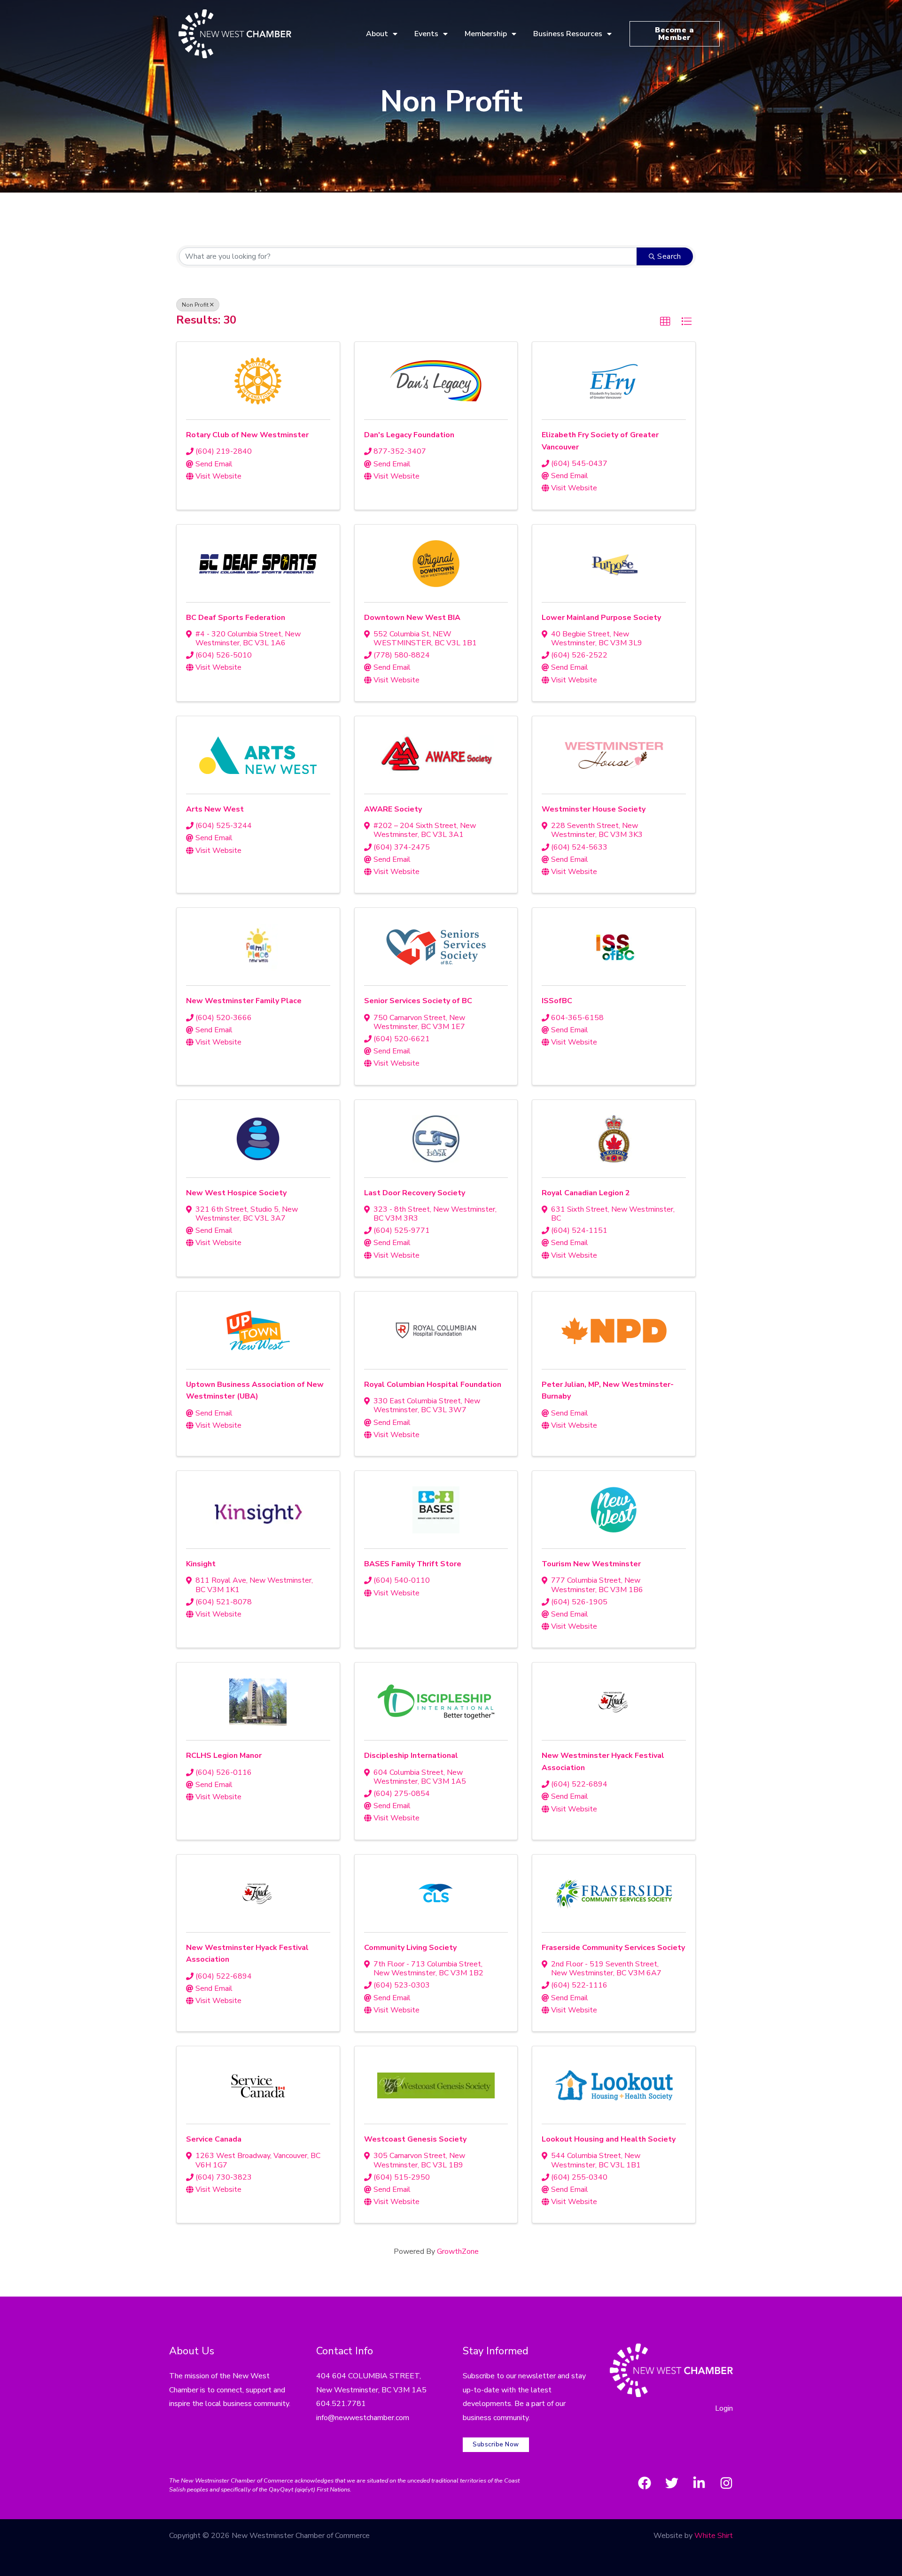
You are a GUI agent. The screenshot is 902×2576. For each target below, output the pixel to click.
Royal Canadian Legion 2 (586, 1193)
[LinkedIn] (699, 2483)
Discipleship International (411, 1756)
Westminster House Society (594, 809)
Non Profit (195, 305)
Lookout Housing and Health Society (609, 2139)
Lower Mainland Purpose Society (601, 618)
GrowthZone (458, 2251)
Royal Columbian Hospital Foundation (433, 1385)
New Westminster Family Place (244, 1001)
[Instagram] (726, 2483)
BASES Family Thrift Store (413, 1564)
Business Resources (568, 34)
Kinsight (201, 1564)
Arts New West (215, 809)
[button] (665, 322)
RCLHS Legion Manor (224, 1756)
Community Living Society (410, 1948)
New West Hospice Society (236, 1193)
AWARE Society (393, 809)
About (377, 34)
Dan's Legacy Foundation (409, 435)
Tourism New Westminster (591, 1564)
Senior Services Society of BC (418, 1001)
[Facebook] (645, 2483)
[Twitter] (672, 2483)
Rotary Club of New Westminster (247, 435)
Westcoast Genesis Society (415, 2139)
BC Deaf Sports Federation (236, 618)
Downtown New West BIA (412, 618)
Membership (486, 34)
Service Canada (214, 2139)
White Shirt (714, 2536)
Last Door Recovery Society (415, 1193)
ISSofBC (557, 1001)
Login (724, 2408)
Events (426, 34)
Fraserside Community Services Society (613, 1948)
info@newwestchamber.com (363, 2418)
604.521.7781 (341, 2404)
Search (669, 256)
